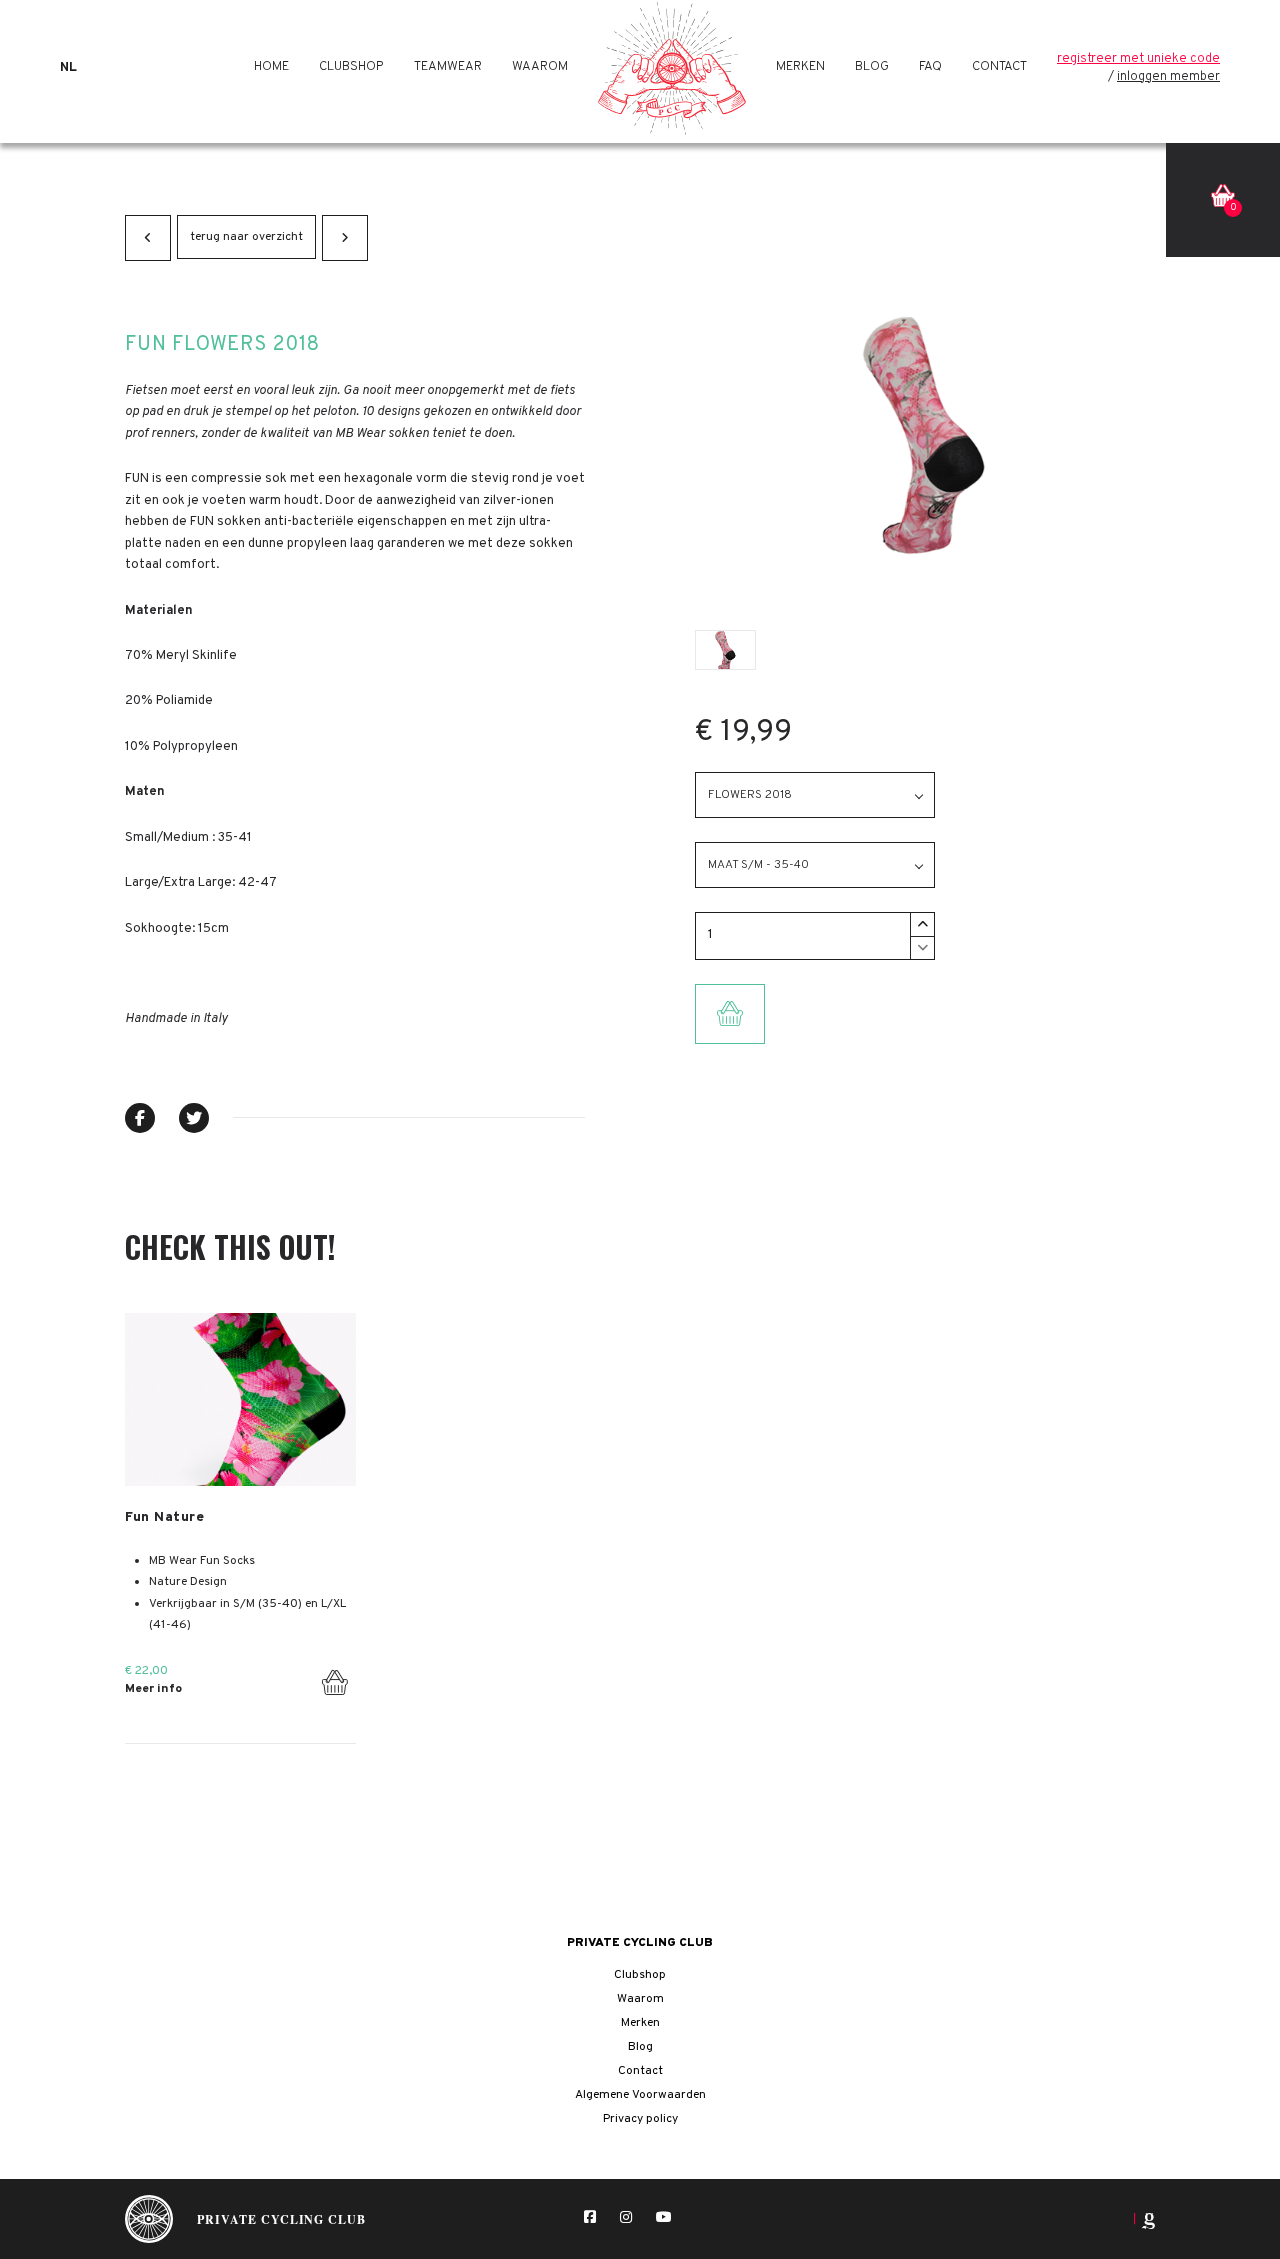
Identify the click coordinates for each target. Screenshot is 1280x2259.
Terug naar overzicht (246, 237)
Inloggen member (1168, 77)
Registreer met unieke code (1138, 59)
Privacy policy (640, 2119)
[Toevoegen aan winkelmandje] (334, 1678)
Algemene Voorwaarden (640, 2095)
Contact (999, 67)
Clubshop (351, 67)
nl (68, 68)
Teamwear (448, 67)
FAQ (930, 67)
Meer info (153, 1689)
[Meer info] (240, 1399)
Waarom (540, 67)
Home (271, 67)
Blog (872, 67)
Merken (800, 67)
